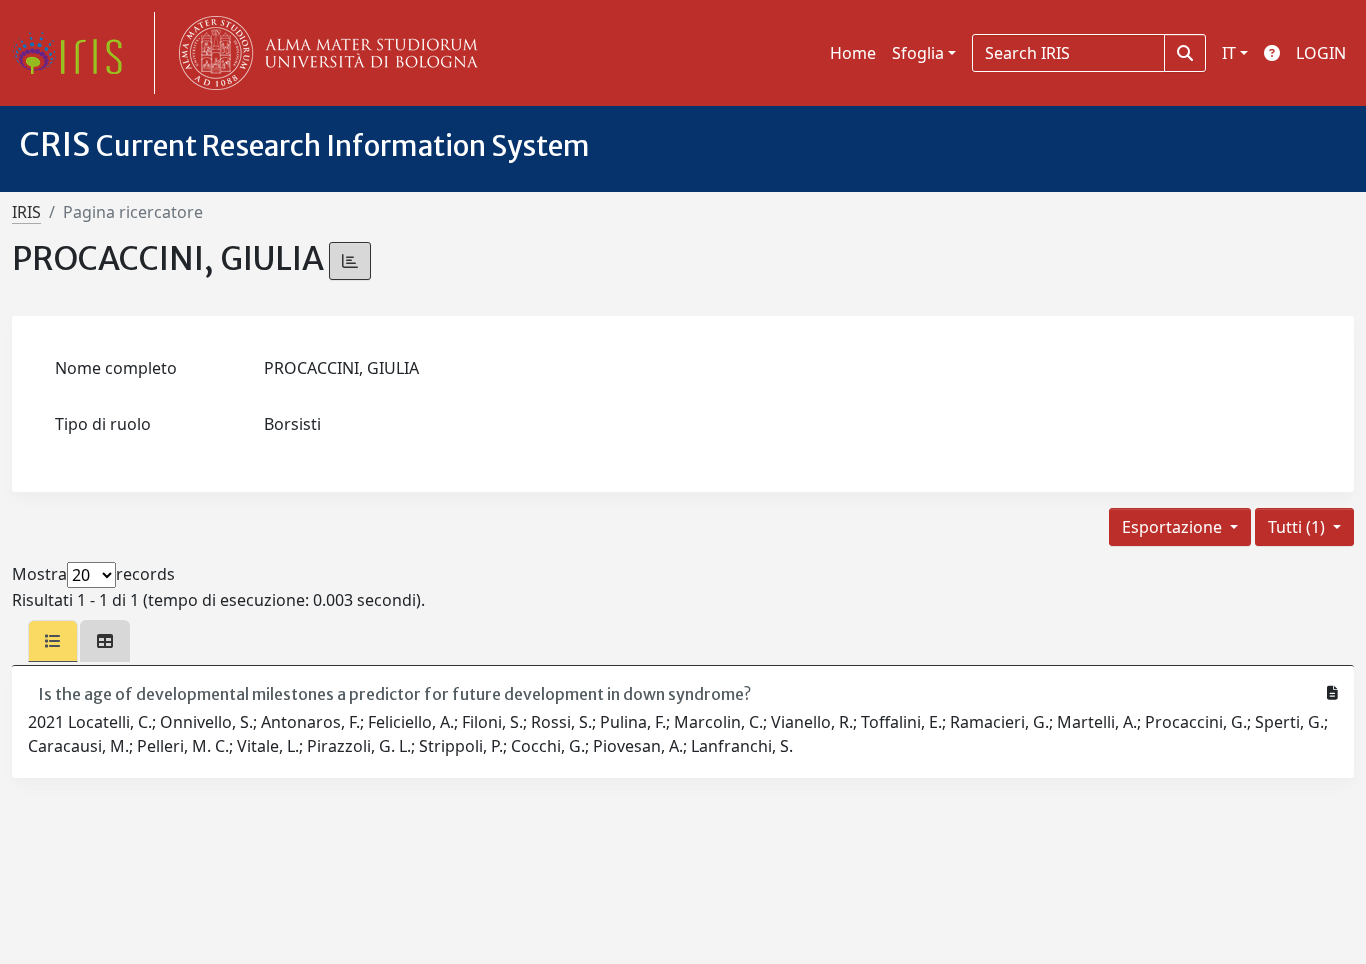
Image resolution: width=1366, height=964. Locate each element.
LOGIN (1321, 53)
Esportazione (1174, 527)
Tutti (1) (1298, 527)
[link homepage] (75, 53)
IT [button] (1229, 53)
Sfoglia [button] (918, 53)
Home (853, 53)
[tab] (53, 641)
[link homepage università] (324, 53)
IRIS (26, 212)
